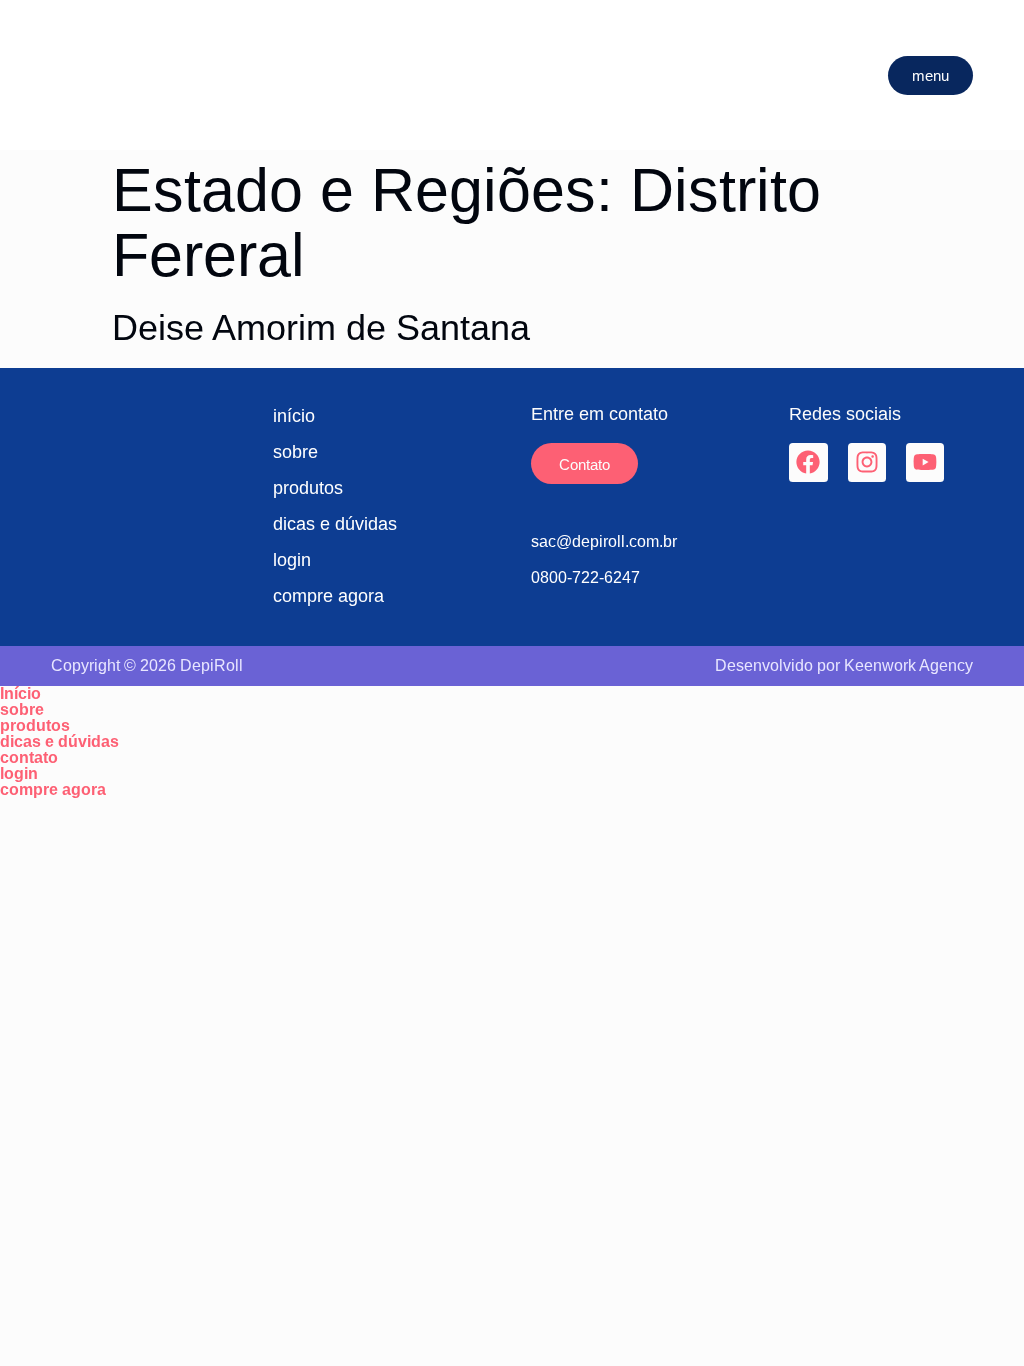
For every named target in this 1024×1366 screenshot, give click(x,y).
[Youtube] (925, 462)
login (19, 774)
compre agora (53, 790)
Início (20, 694)
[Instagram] (867, 462)
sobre (22, 710)
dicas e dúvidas (59, 742)
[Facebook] (808, 462)
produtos (35, 726)
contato (29, 758)
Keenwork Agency (908, 665)
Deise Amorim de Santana (321, 327)
